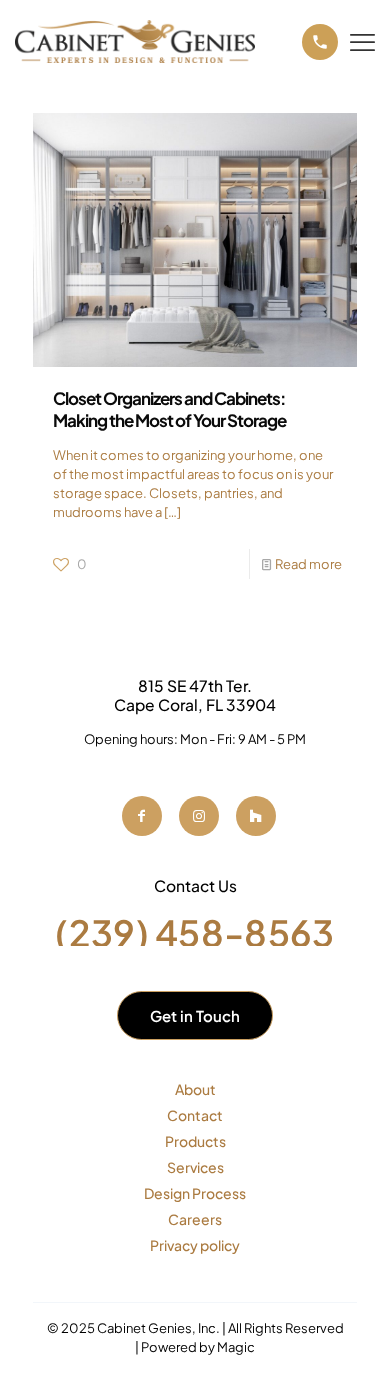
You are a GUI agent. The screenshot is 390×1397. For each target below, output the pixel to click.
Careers (195, 1219)
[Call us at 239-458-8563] (320, 42)
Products (195, 1141)
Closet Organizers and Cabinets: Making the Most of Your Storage (169, 409)
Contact (195, 1115)
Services (195, 1167)
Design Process (195, 1193)
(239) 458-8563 (194, 932)
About (195, 1089)
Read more (308, 564)
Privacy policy (195, 1245)
